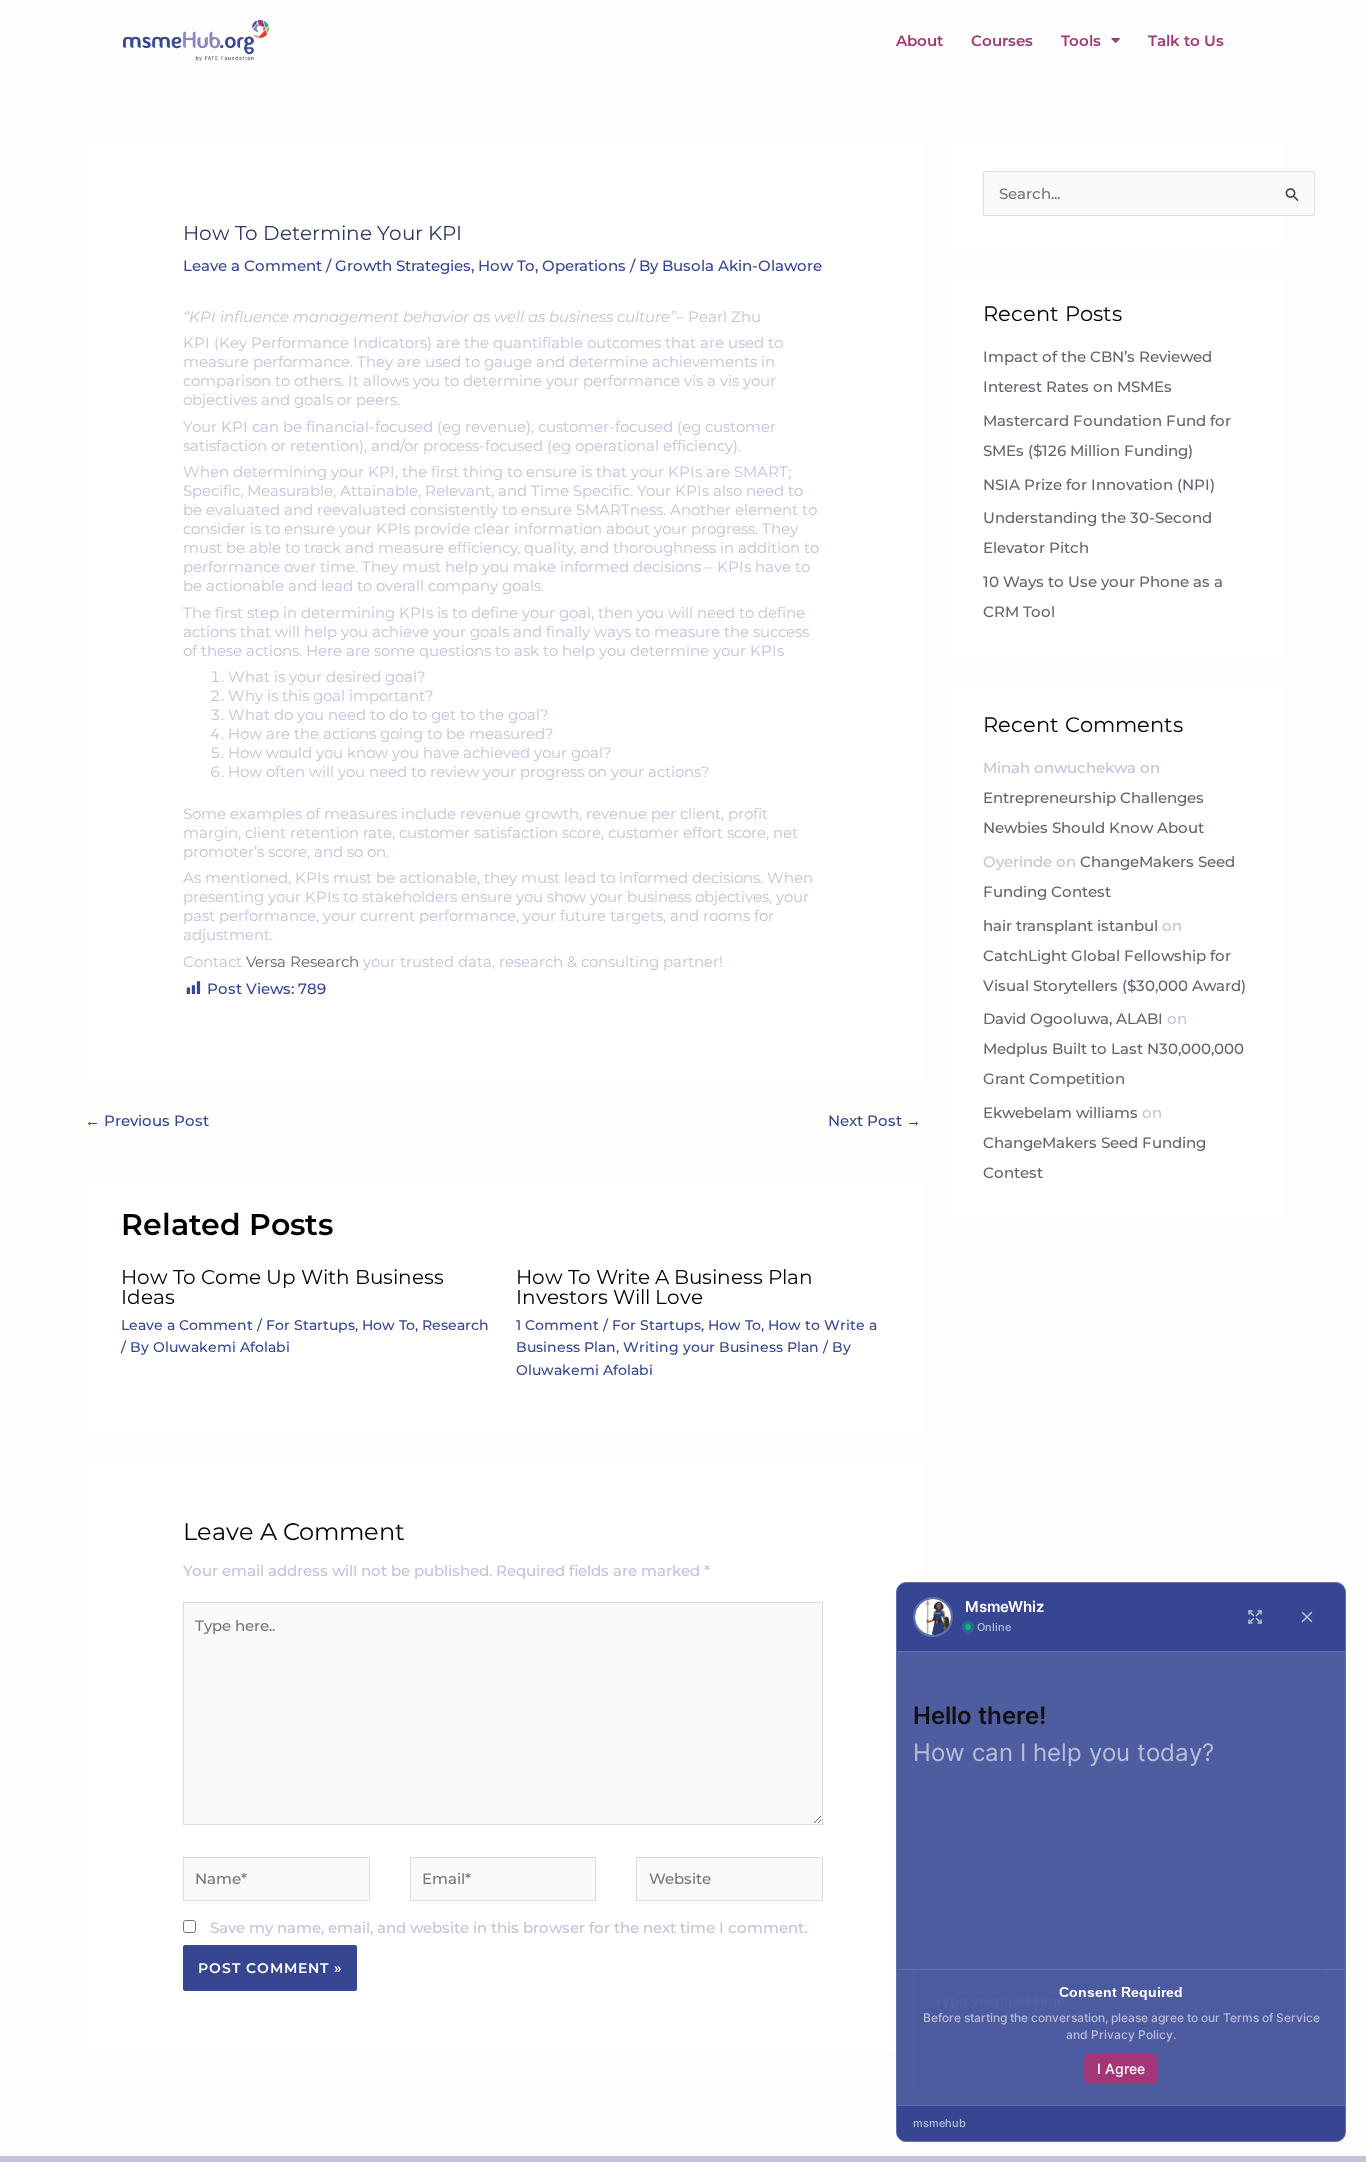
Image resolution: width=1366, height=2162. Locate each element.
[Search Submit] (1293, 195)
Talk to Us (1186, 40)
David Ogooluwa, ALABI (1073, 1018)
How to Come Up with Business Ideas (282, 1287)
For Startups (310, 1325)
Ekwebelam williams (1060, 1112)
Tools (1081, 40)
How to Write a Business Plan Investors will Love (664, 1287)
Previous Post (147, 1121)
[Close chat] (1307, 1617)
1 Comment (557, 1325)
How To (506, 265)
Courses (1002, 40)
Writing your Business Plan (721, 1347)
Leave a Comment (252, 265)
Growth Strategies (403, 265)
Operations (584, 265)
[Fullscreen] (1255, 1617)
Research (455, 1325)
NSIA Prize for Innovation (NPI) (1101, 484)
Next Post (874, 1121)
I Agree (1121, 2068)
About (919, 40)
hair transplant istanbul (1070, 925)
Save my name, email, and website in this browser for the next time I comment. (508, 1927)
